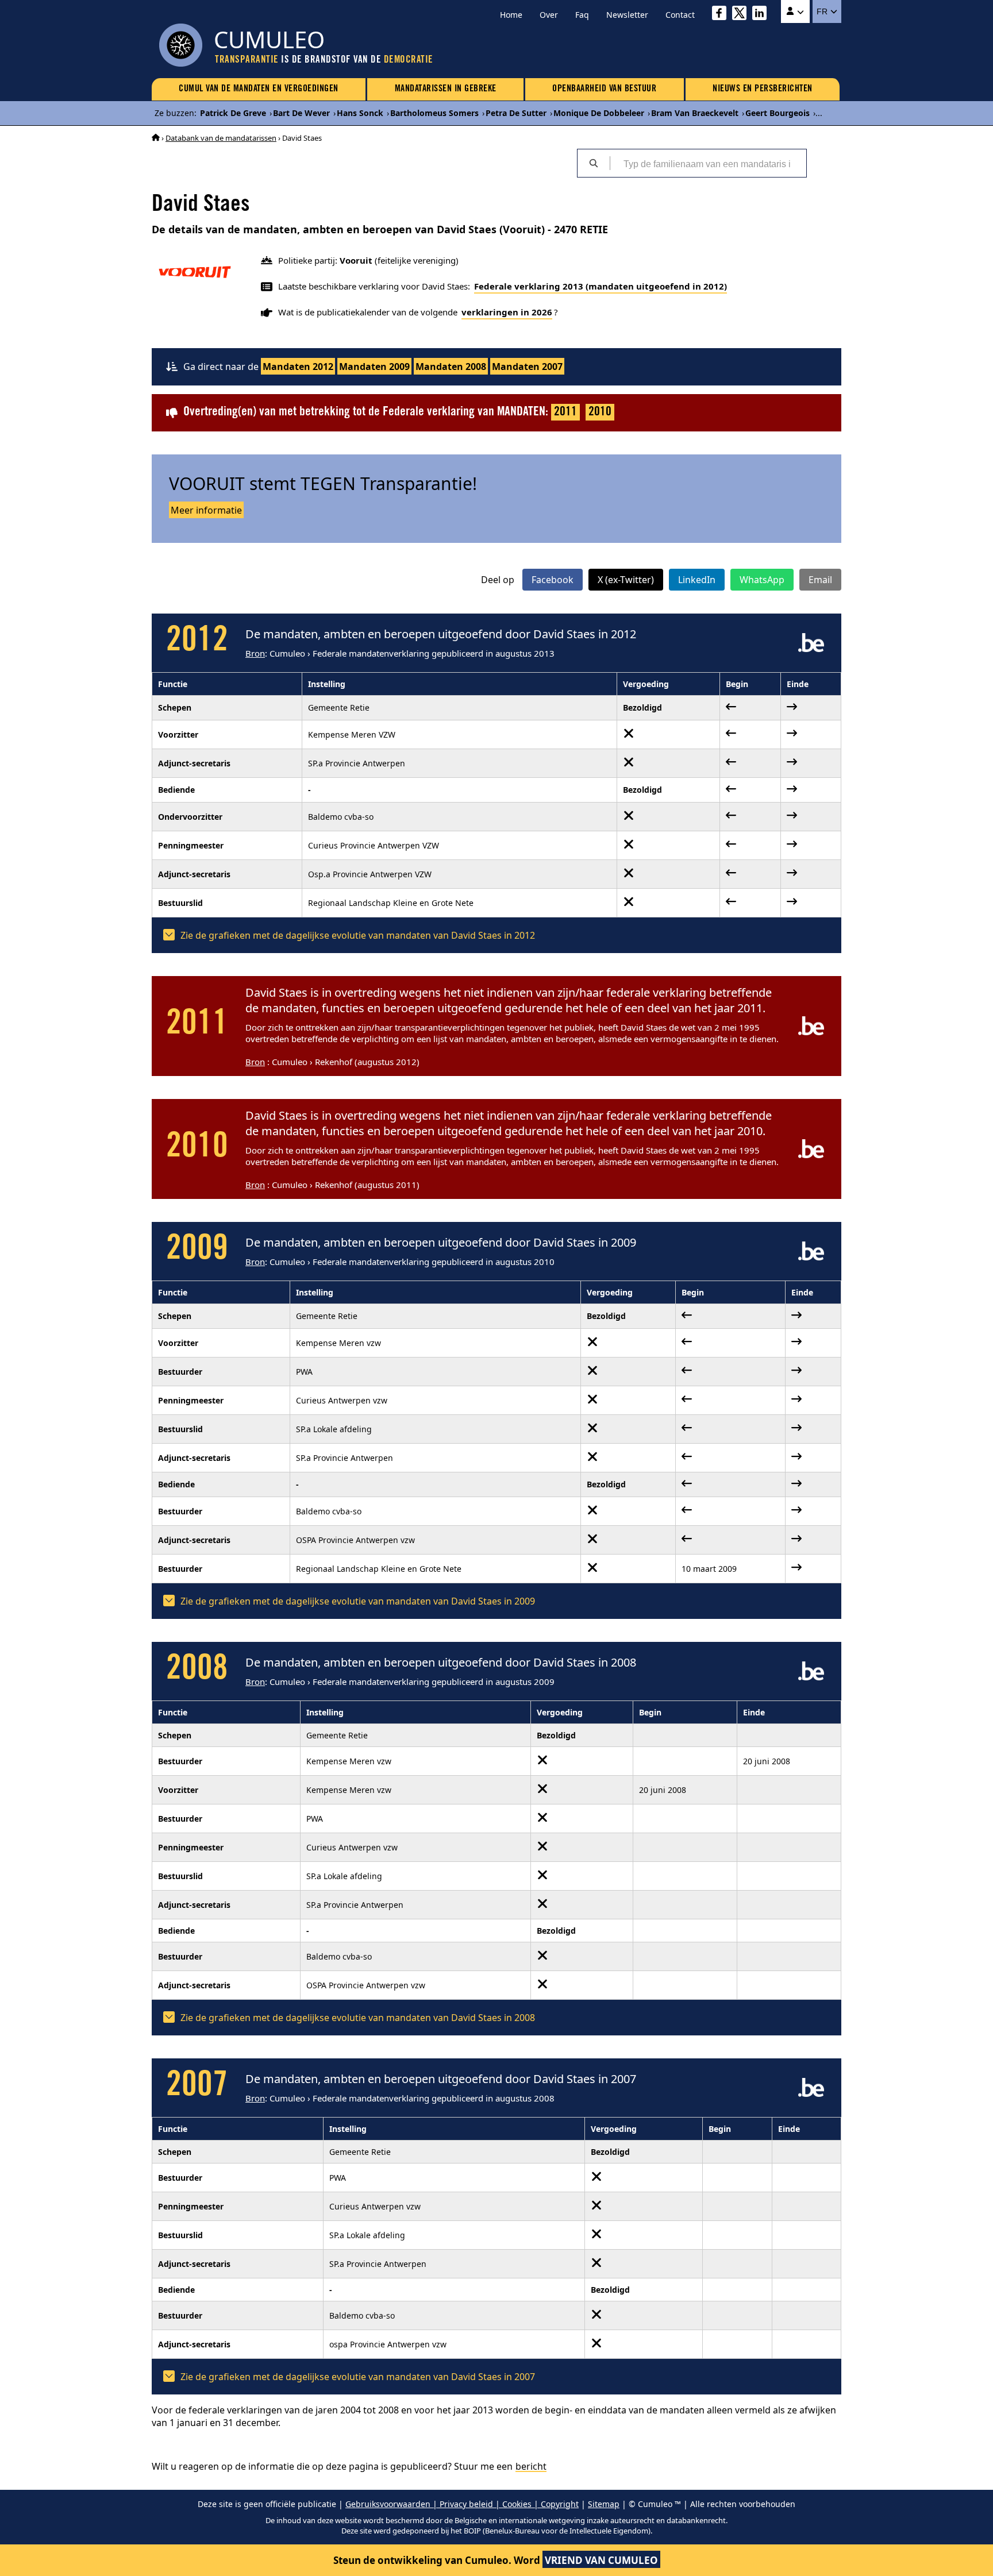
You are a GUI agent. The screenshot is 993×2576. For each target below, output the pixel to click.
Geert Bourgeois (778, 113)
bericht (531, 2466)
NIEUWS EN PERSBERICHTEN (763, 89)
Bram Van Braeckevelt (695, 113)
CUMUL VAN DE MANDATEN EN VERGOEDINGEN (259, 89)
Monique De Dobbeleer (599, 113)
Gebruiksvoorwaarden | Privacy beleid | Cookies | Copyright (462, 2504)
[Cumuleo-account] (795, 11)
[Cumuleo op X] (742, 15)
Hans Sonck (360, 113)
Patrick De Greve (233, 113)
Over (549, 15)
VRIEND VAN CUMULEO (601, 2560)
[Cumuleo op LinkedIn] (762, 15)
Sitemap (604, 2504)
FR (823, 11)
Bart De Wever (301, 113)
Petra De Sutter (516, 113)
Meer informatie (206, 510)
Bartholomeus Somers (434, 113)
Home (511, 15)
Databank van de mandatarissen (221, 138)
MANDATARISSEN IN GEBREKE (446, 89)
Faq (582, 15)
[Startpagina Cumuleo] (156, 138)
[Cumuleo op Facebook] (722, 15)
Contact (680, 15)
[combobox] (708, 163)
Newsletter (627, 15)
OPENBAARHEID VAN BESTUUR (604, 89)
